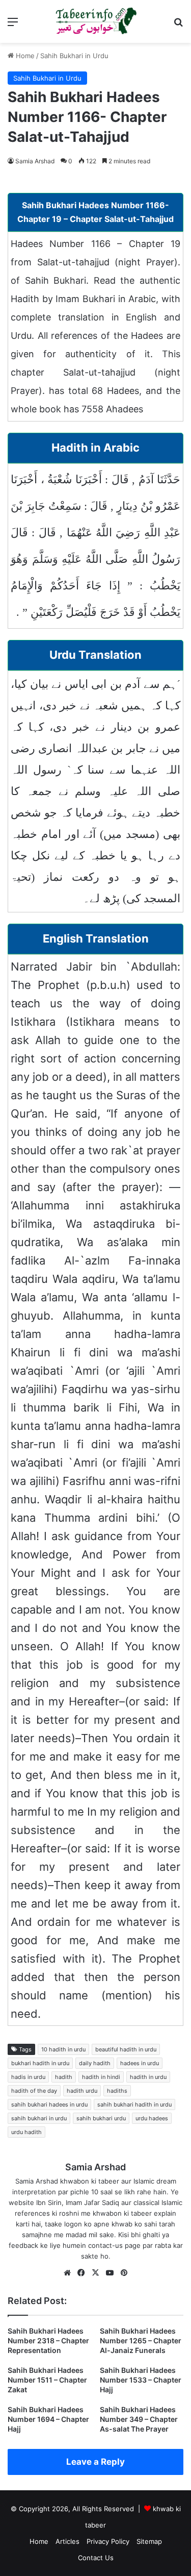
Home (24, 56)
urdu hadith (26, 2132)
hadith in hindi (101, 2077)
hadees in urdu (140, 2063)
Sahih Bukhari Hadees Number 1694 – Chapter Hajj (48, 2419)
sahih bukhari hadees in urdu (49, 2104)
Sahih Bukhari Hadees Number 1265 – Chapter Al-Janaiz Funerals (141, 2340)
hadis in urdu (28, 2077)
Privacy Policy (108, 2541)
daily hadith (95, 2063)
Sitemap (149, 2541)
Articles (67, 2541)
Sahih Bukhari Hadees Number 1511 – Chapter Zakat (47, 2380)
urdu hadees (152, 2118)
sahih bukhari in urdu (39, 2118)
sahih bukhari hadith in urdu (134, 2104)
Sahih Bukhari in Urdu (74, 56)
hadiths (117, 2091)
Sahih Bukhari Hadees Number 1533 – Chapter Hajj (141, 2380)
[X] (96, 2273)
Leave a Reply (95, 2462)
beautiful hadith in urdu (126, 2049)
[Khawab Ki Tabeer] (96, 21)
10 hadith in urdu (63, 2049)
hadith (64, 2077)
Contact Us (96, 2558)
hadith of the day (34, 2091)
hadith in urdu (148, 2077)
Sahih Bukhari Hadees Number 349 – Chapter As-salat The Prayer (139, 2419)
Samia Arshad (35, 161)
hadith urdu (82, 2091)
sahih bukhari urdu (101, 2118)
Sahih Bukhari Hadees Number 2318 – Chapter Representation (48, 2340)
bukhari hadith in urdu (40, 2063)
